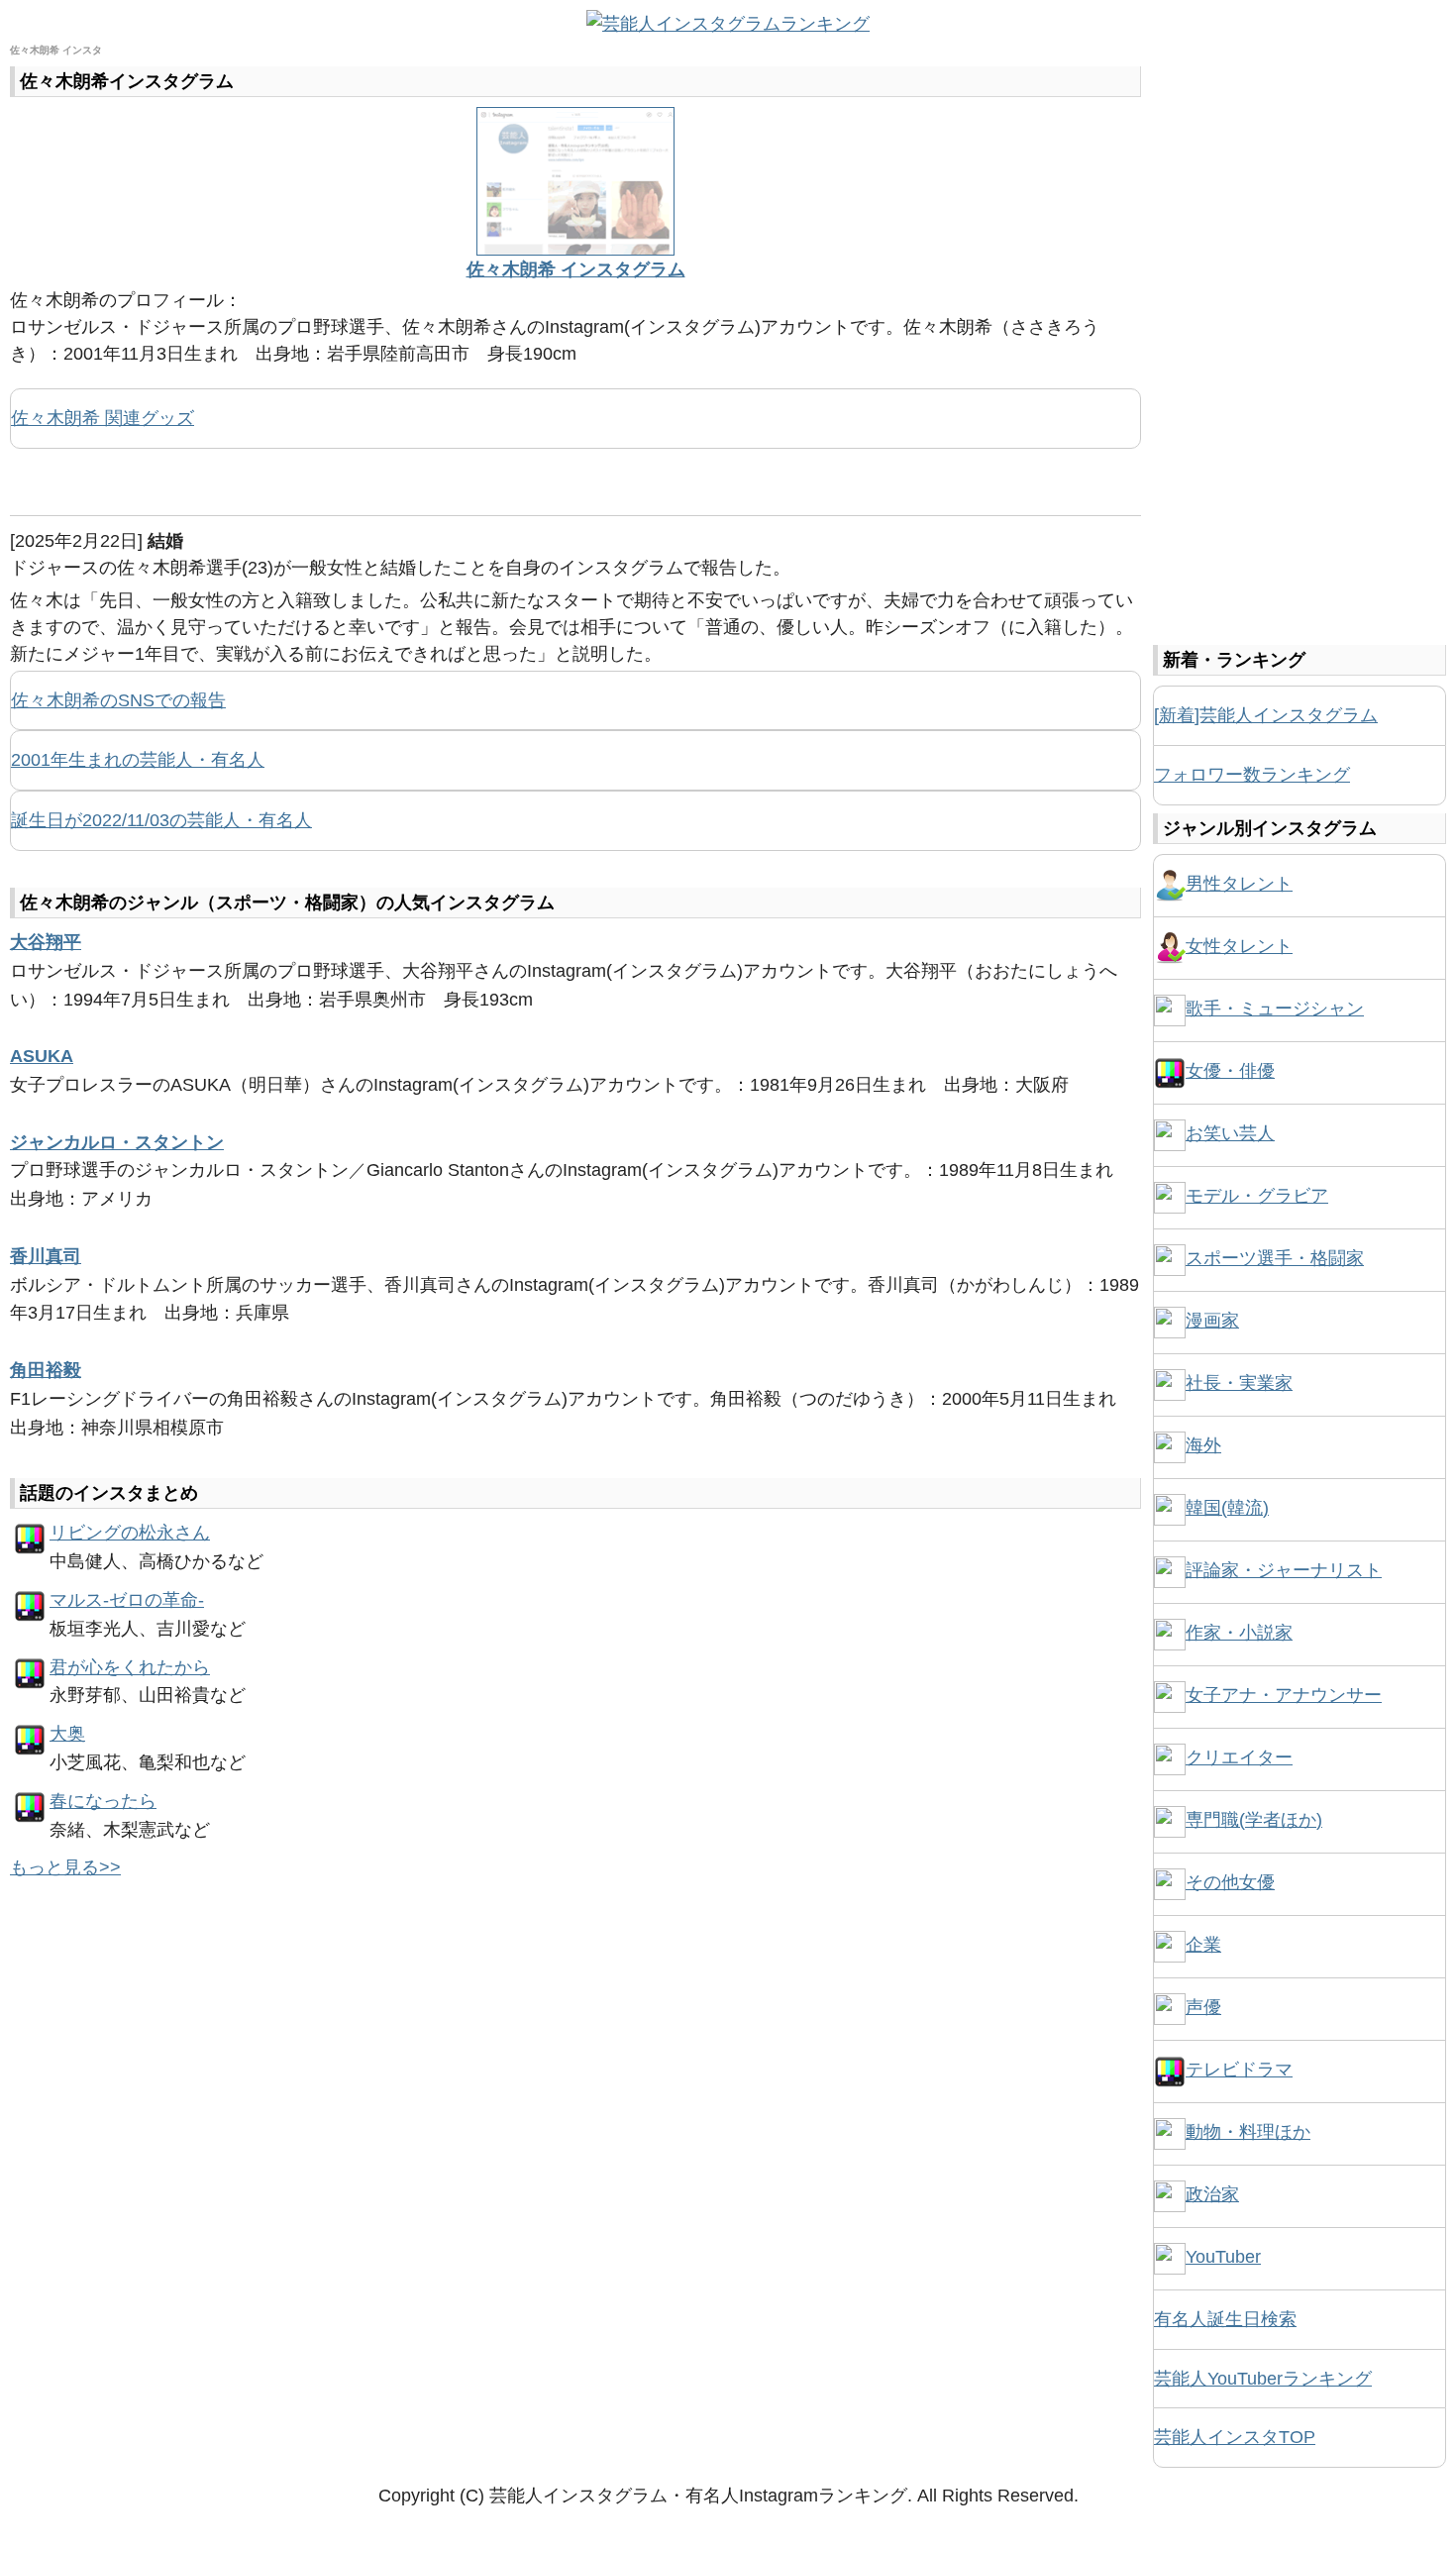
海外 (1203, 1445)
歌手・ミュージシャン (1275, 1009)
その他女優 (1230, 1882)
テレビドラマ (1239, 2070)
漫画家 (1212, 1321)
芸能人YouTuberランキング (1263, 2379)
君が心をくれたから (130, 1667)
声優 (1203, 2007)
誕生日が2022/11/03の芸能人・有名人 (161, 820)
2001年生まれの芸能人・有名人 (138, 760)
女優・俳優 (1230, 1071)
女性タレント (1239, 946)
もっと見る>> (65, 1867)
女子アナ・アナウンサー (1284, 1695)
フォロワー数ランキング (1252, 775)
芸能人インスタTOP (1235, 2437)
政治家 (1212, 2194)
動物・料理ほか (1248, 2132)
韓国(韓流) (1227, 1508)
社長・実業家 (1239, 1383)
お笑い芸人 (1230, 1133)
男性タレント (1239, 884)
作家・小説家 (1239, 1633)
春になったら (103, 1801)
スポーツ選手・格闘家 (1275, 1258)
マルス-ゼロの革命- (127, 1600)
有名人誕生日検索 (1225, 2319)
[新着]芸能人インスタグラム (1266, 715)
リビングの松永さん (130, 1533)
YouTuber (1223, 2257)
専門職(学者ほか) (1254, 1820)
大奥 (67, 1734)
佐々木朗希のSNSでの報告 (118, 700)
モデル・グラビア (1257, 1196)
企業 (1203, 1945)
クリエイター (1239, 1757)
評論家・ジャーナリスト (1284, 1570)
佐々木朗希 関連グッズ (103, 418)
